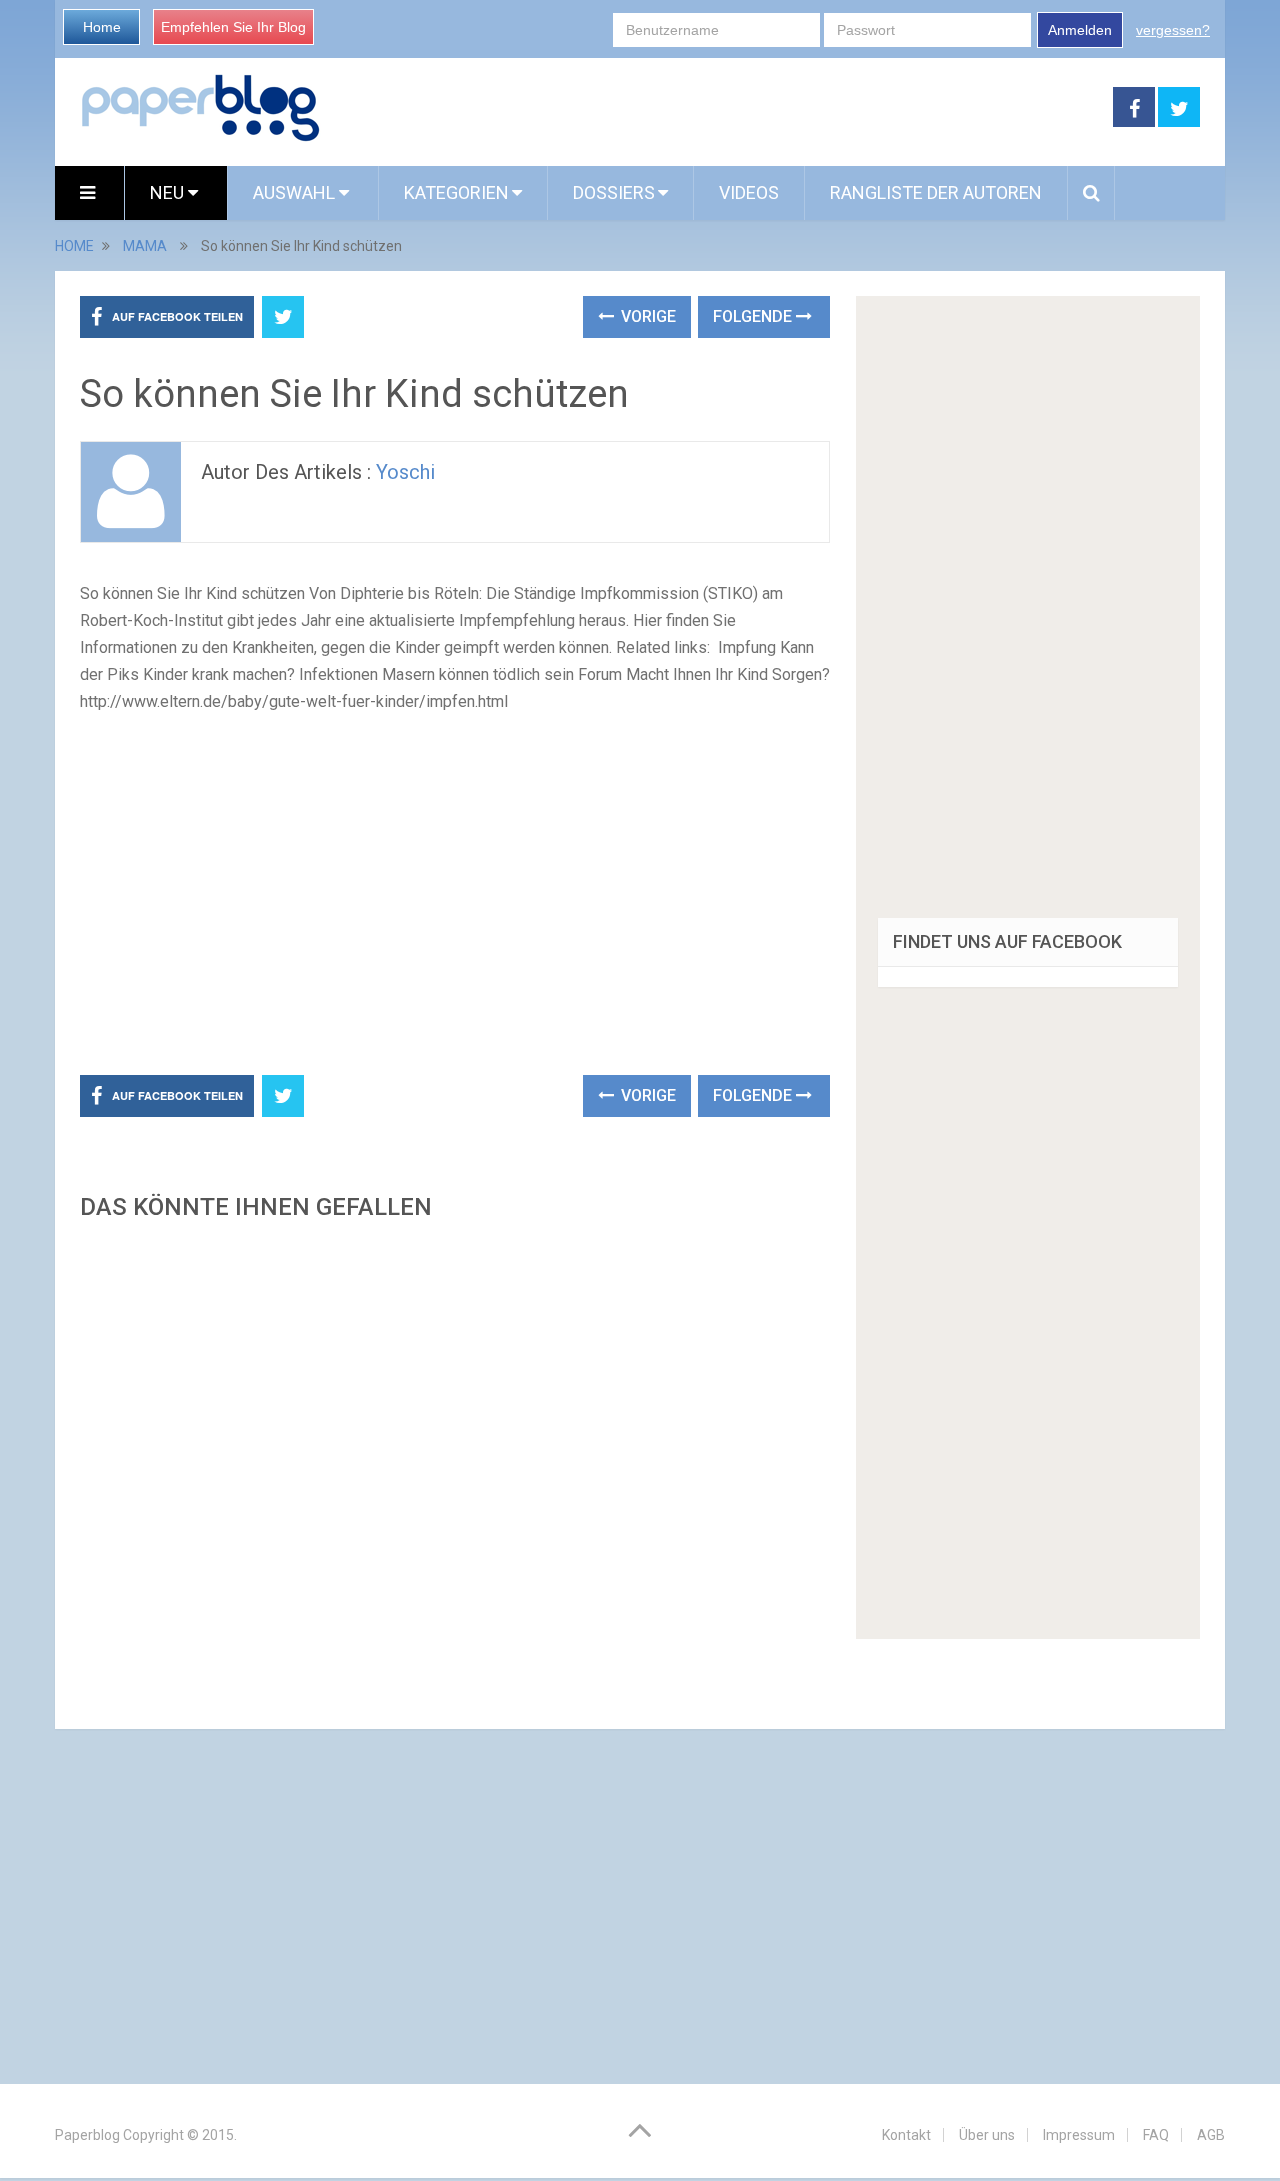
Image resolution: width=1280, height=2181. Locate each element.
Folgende (754, 316)
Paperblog (87, 2135)
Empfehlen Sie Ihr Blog (233, 27)
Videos (749, 192)
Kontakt (906, 2135)
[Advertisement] (717, 108)
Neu (169, 192)
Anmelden (1080, 30)
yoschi (405, 472)
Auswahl (296, 192)
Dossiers (614, 192)
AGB (1211, 2135)
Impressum (1079, 2135)
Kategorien (456, 192)
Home (102, 27)
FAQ (1156, 2135)
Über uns (987, 2135)
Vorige (646, 316)
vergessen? (1173, 30)
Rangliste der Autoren (936, 192)
